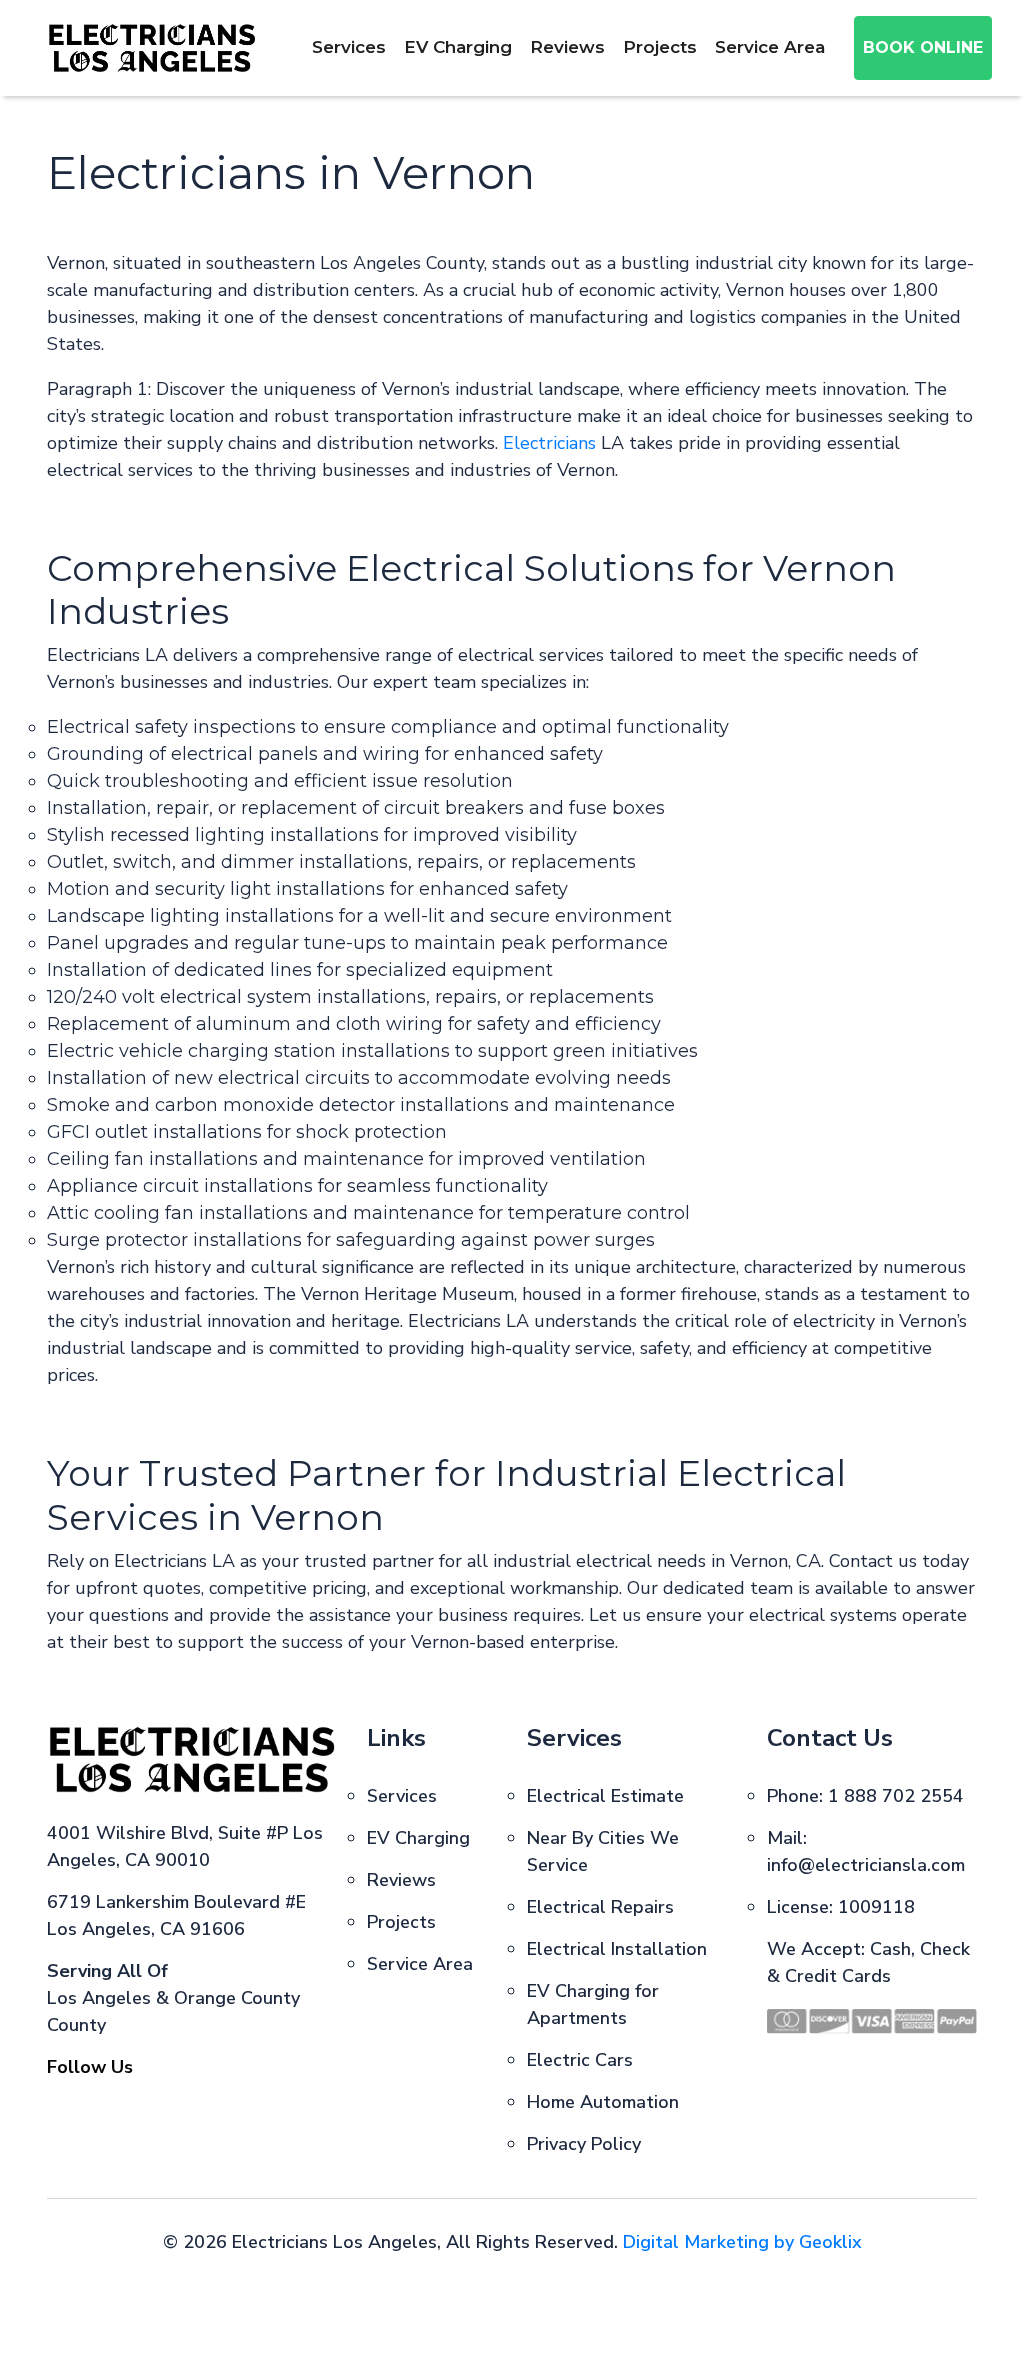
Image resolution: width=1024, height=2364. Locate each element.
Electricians (549, 443)
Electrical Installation (617, 1949)
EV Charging (458, 47)
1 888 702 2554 (896, 1796)
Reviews (567, 47)
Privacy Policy (584, 2144)
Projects (660, 47)
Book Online (923, 47)
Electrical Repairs (600, 1907)
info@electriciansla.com (866, 1865)
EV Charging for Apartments (593, 2004)
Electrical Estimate (605, 1796)
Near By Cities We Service (603, 1851)
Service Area (770, 47)
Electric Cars (580, 2060)
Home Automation (603, 2102)
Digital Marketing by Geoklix (742, 2242)
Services (349, 47)
